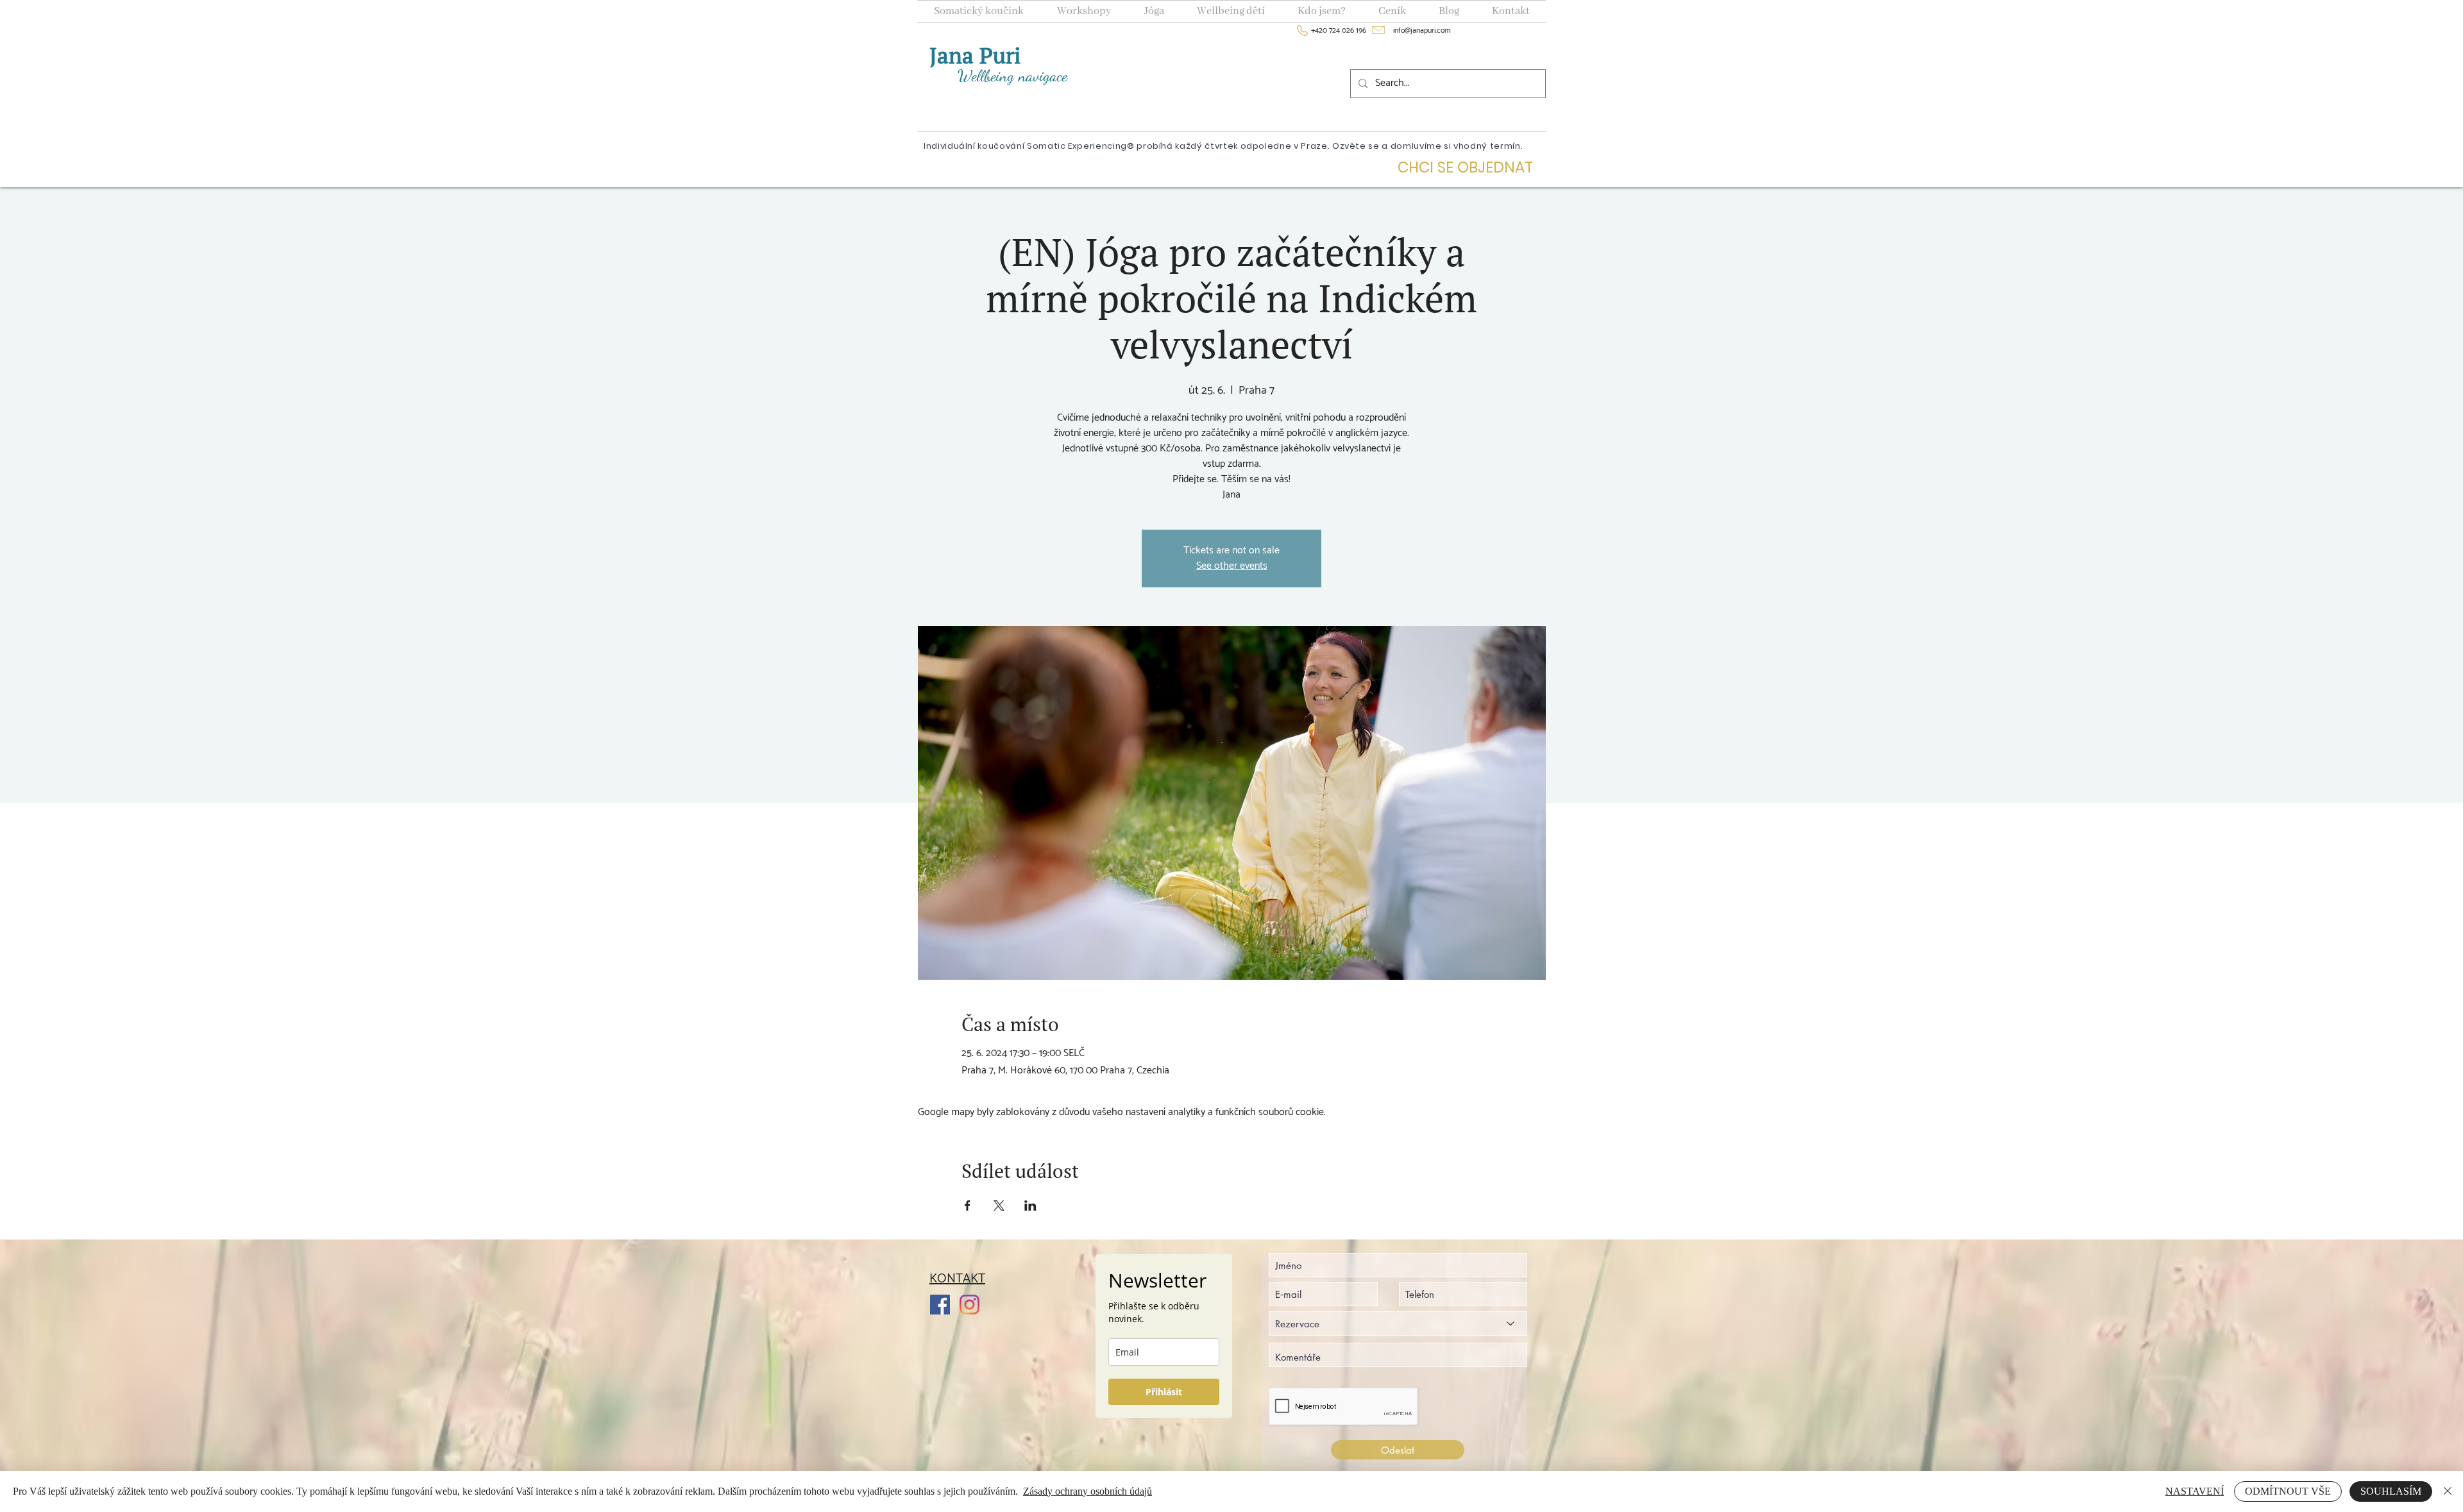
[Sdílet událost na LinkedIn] (1030, 1205)
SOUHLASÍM (2391, 1491)
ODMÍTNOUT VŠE (2288, 1491)
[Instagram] (969, 1305)
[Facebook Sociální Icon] (940, 1305)
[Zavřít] (2448, 1491)
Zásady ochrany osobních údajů (1088, 1491)
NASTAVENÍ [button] (2195, 1491)
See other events (1232, 566)
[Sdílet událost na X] (999, 1205)
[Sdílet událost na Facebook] (968, 1205)
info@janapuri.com (1417, 30)
